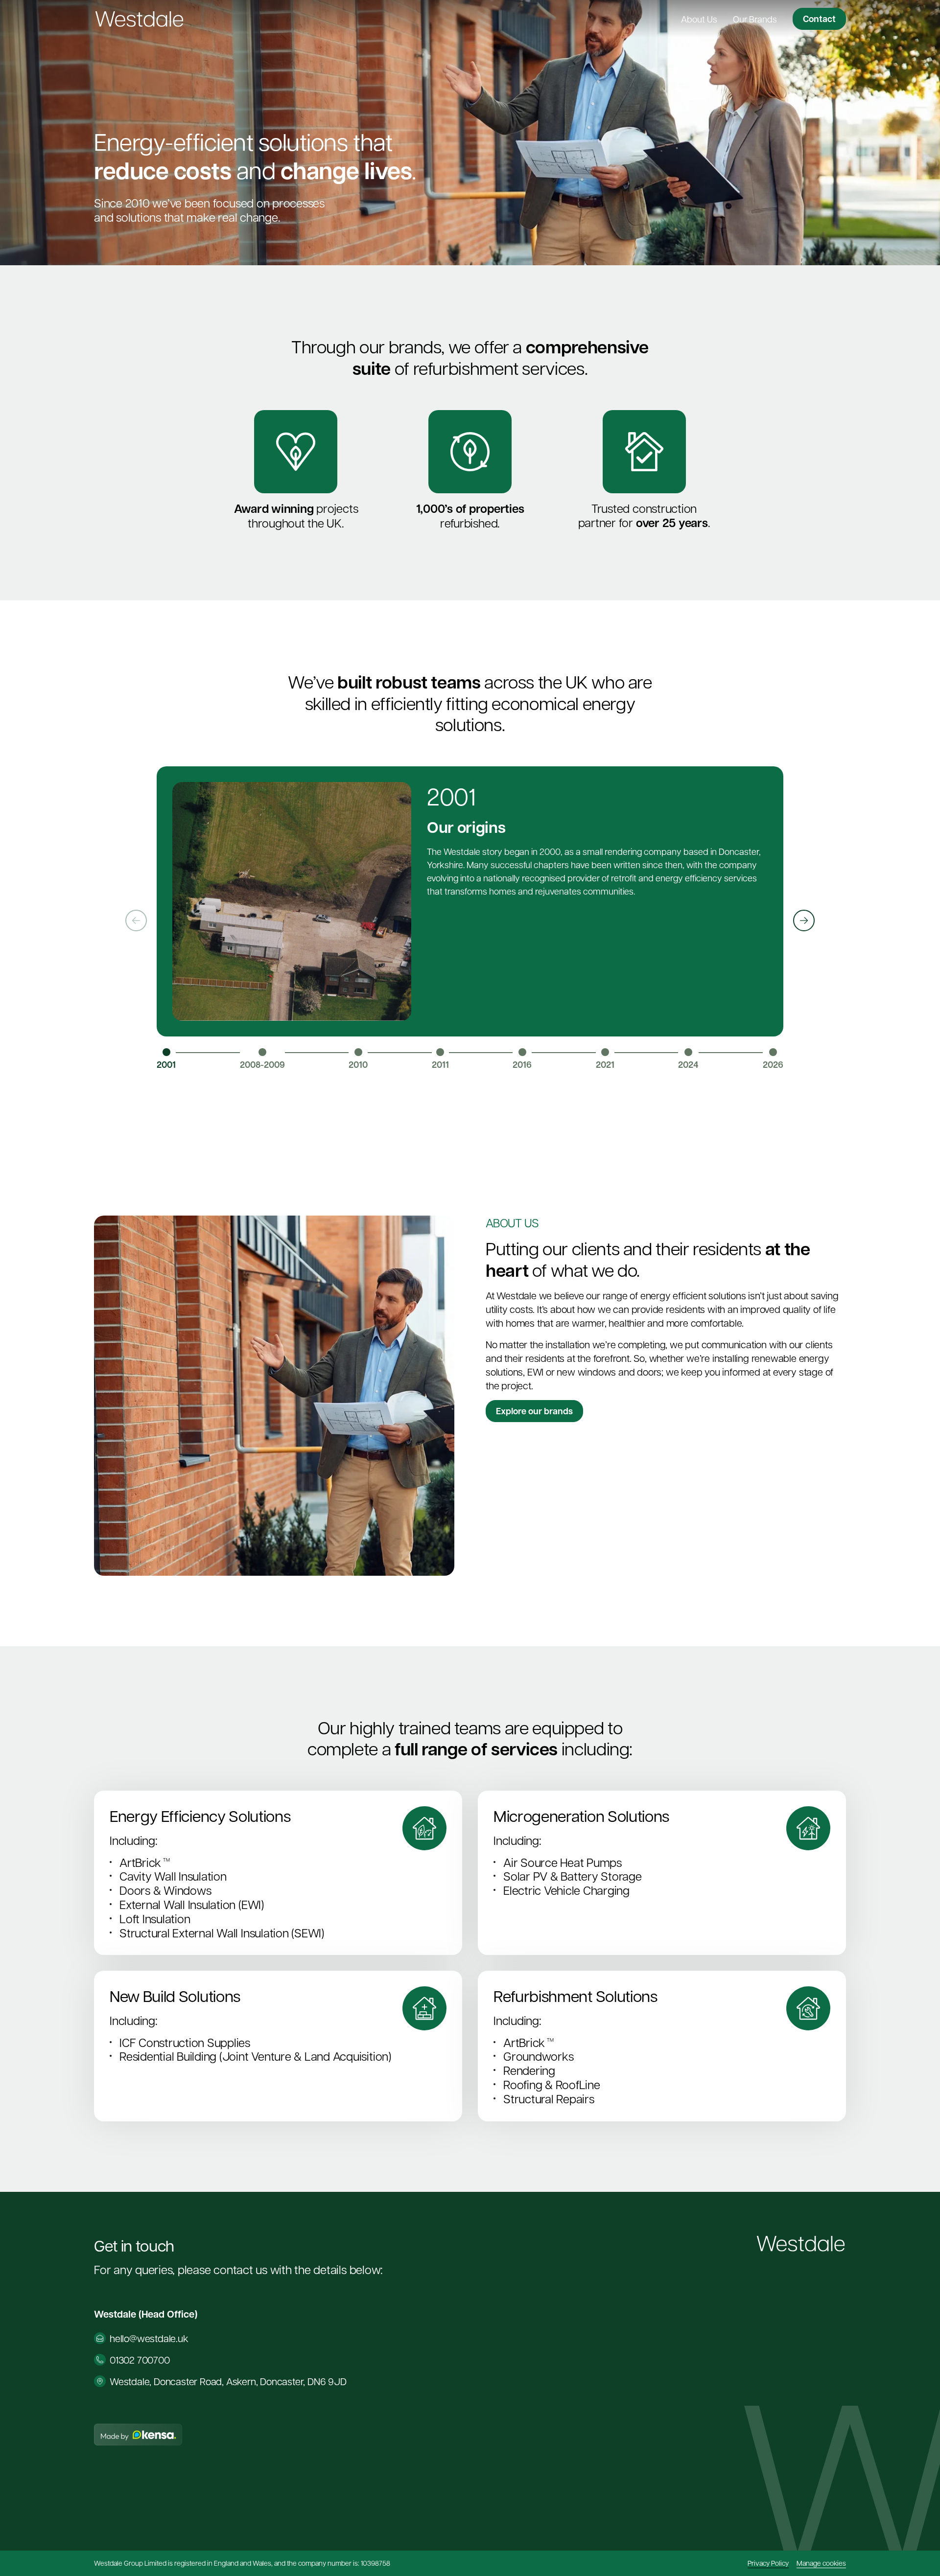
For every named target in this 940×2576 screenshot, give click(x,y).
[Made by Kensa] (138, 2435)
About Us (699, 19)
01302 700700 (140, 2360)
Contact (819, 19)
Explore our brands (534, 1412)
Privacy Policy (768, 2563)
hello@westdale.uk (149, 2338)
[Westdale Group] (139, 19)
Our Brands (755, 19)
